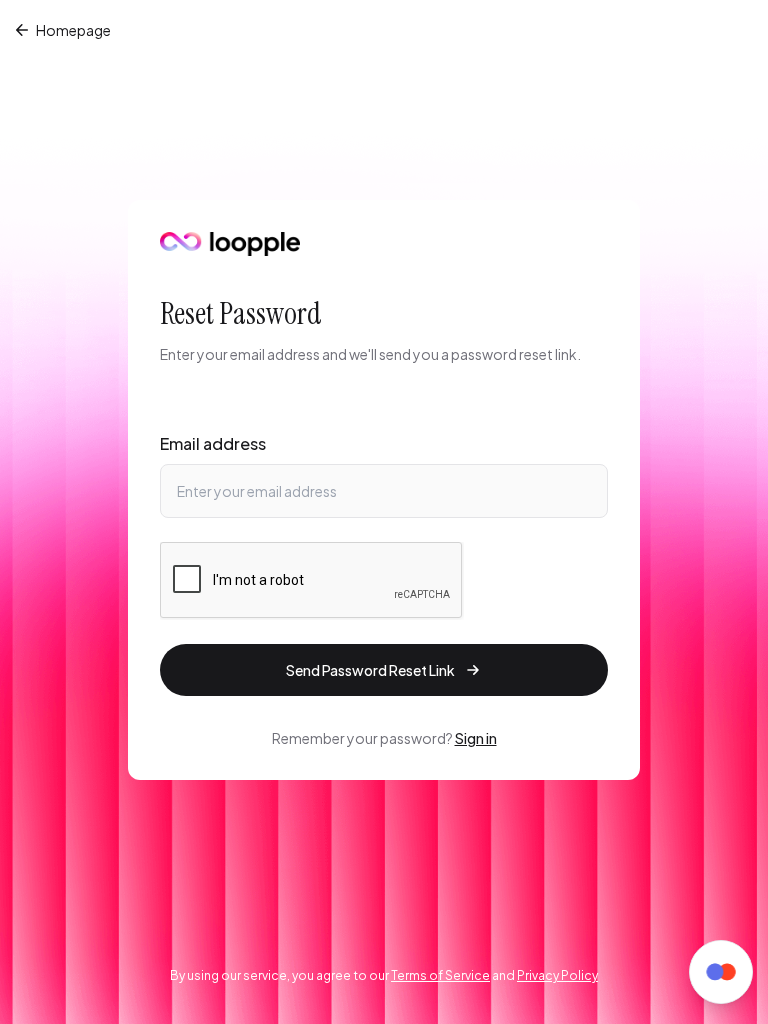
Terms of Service (440, 975)
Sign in (476, 738)
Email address (213, 443)
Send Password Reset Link (370, 670)
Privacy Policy (557, 975)
